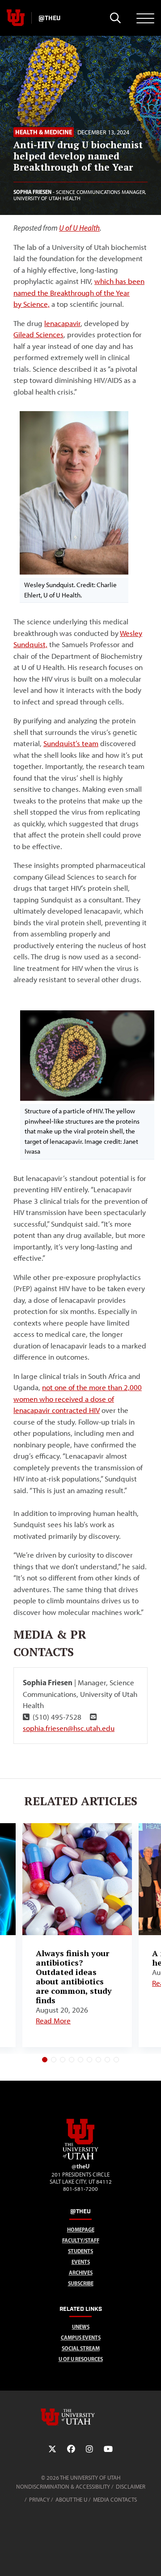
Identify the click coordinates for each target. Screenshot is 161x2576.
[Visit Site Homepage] (80, 2158)
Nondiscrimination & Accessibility (63, 2487)
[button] (45, 2060)
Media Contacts (115, 2500)
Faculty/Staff (81, 2240)
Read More (53, 2021)
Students (80, 2251)
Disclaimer (131, 2487)
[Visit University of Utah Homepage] (16, 18)
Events (81, 2262)
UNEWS (81, 2327)
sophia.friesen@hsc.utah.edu (69, 1728)
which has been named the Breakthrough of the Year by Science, (79, 293)
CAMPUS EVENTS (81, 2338)
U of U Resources (81, 2359)
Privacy (39, 2500)
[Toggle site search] (115, 18)
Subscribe (81, 2283)
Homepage (81, 2230)
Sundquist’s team (71, 743)
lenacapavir (62, 323)
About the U (71, 2500)
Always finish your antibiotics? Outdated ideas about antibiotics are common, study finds (74, 1977)
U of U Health (79, 228)
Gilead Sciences (38, 335)
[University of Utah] (80, 2417)
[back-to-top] (150, 2558)
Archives (81, 2273)
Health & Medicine (44, 132)
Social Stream (81, 2348)
